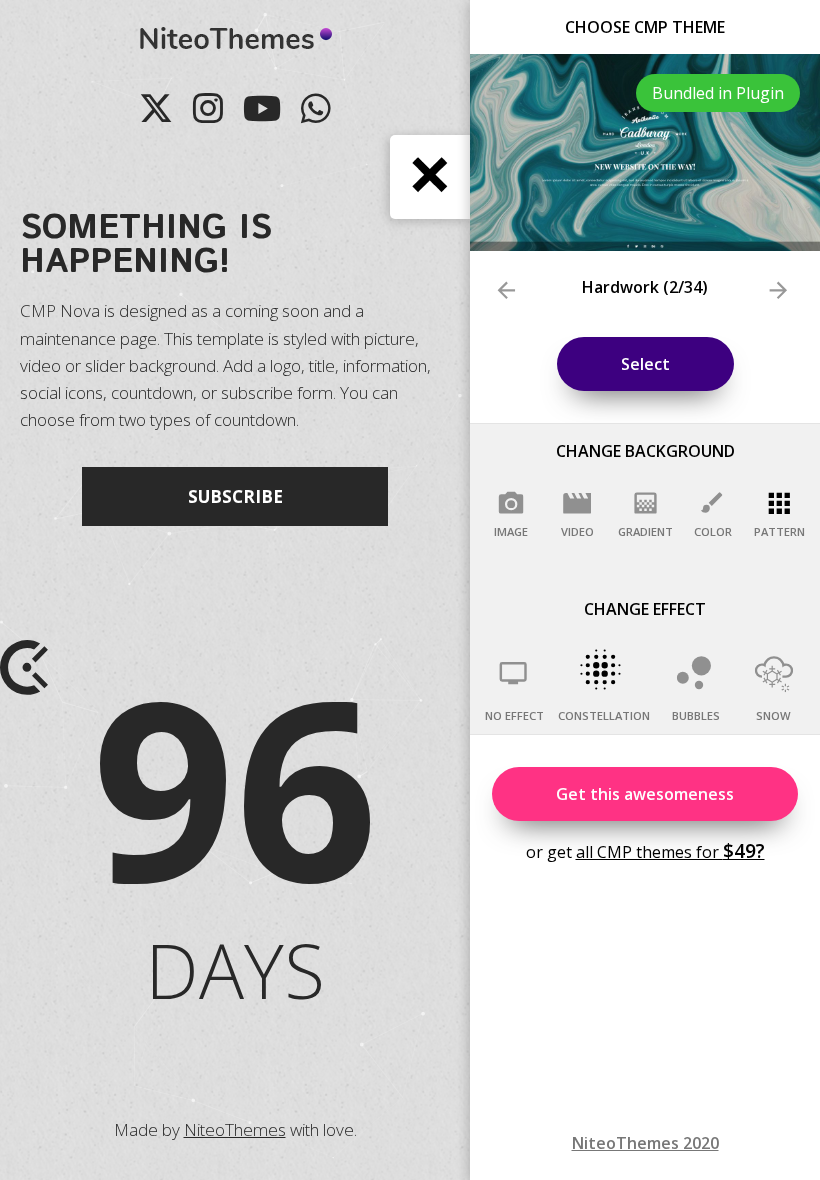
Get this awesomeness (645, 794)
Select (645, 364)
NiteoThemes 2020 (645, 1143)
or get (645, 850)
